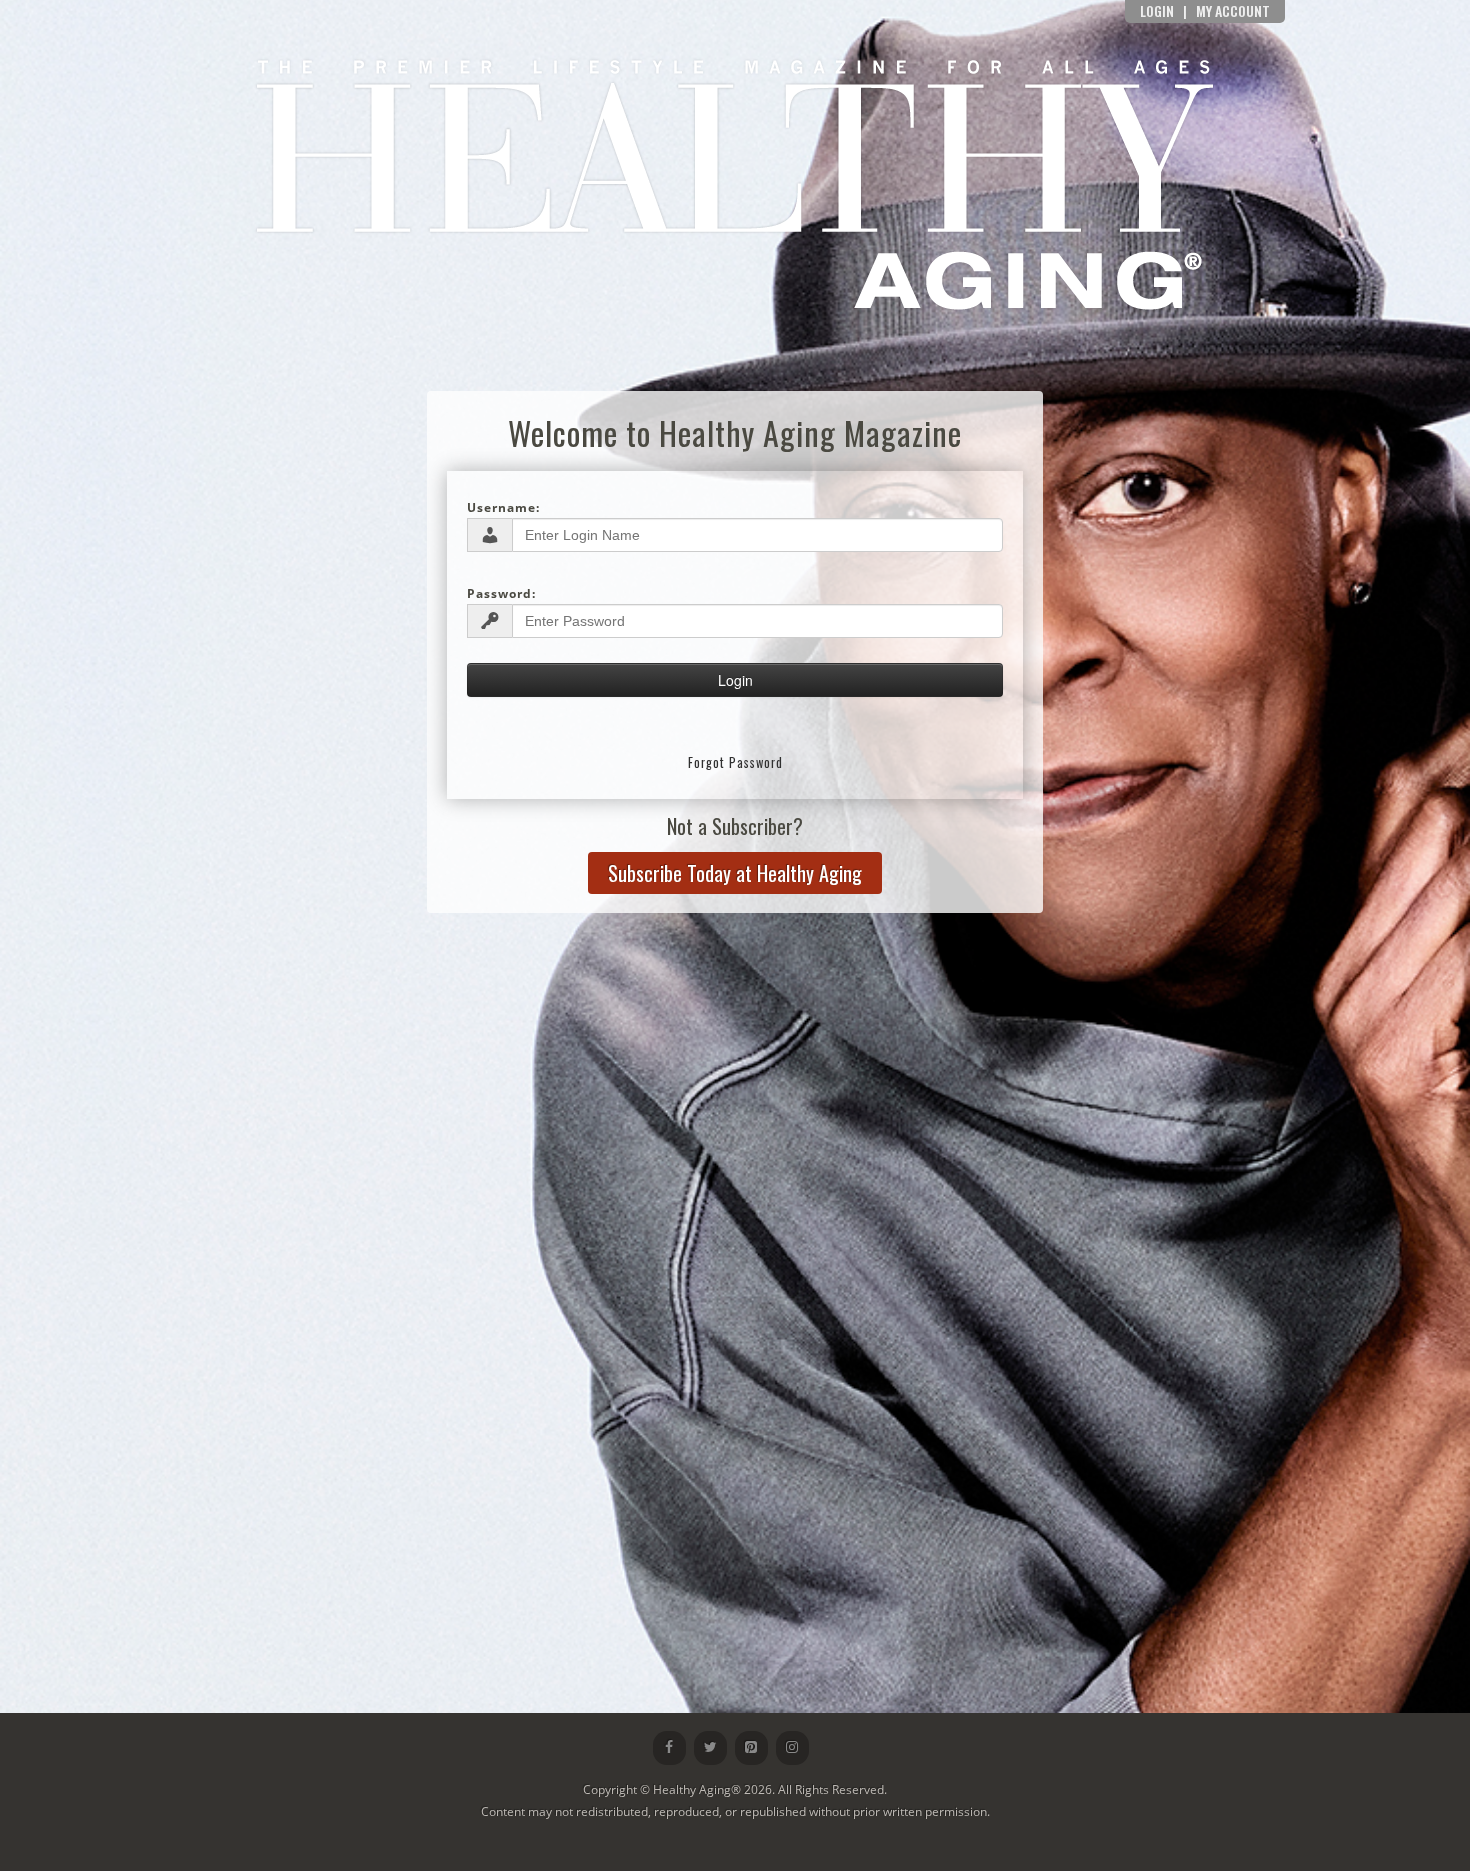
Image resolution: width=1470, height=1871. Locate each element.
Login (1157, 10)
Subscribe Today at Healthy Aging (735, 873)
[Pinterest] (751, 1748)
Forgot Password (735, 762)
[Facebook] (669, 1748)
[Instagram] (792, 1748)
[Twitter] (710, 1748)
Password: (501, 593)
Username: (503, 507)
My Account (1233, 10)
